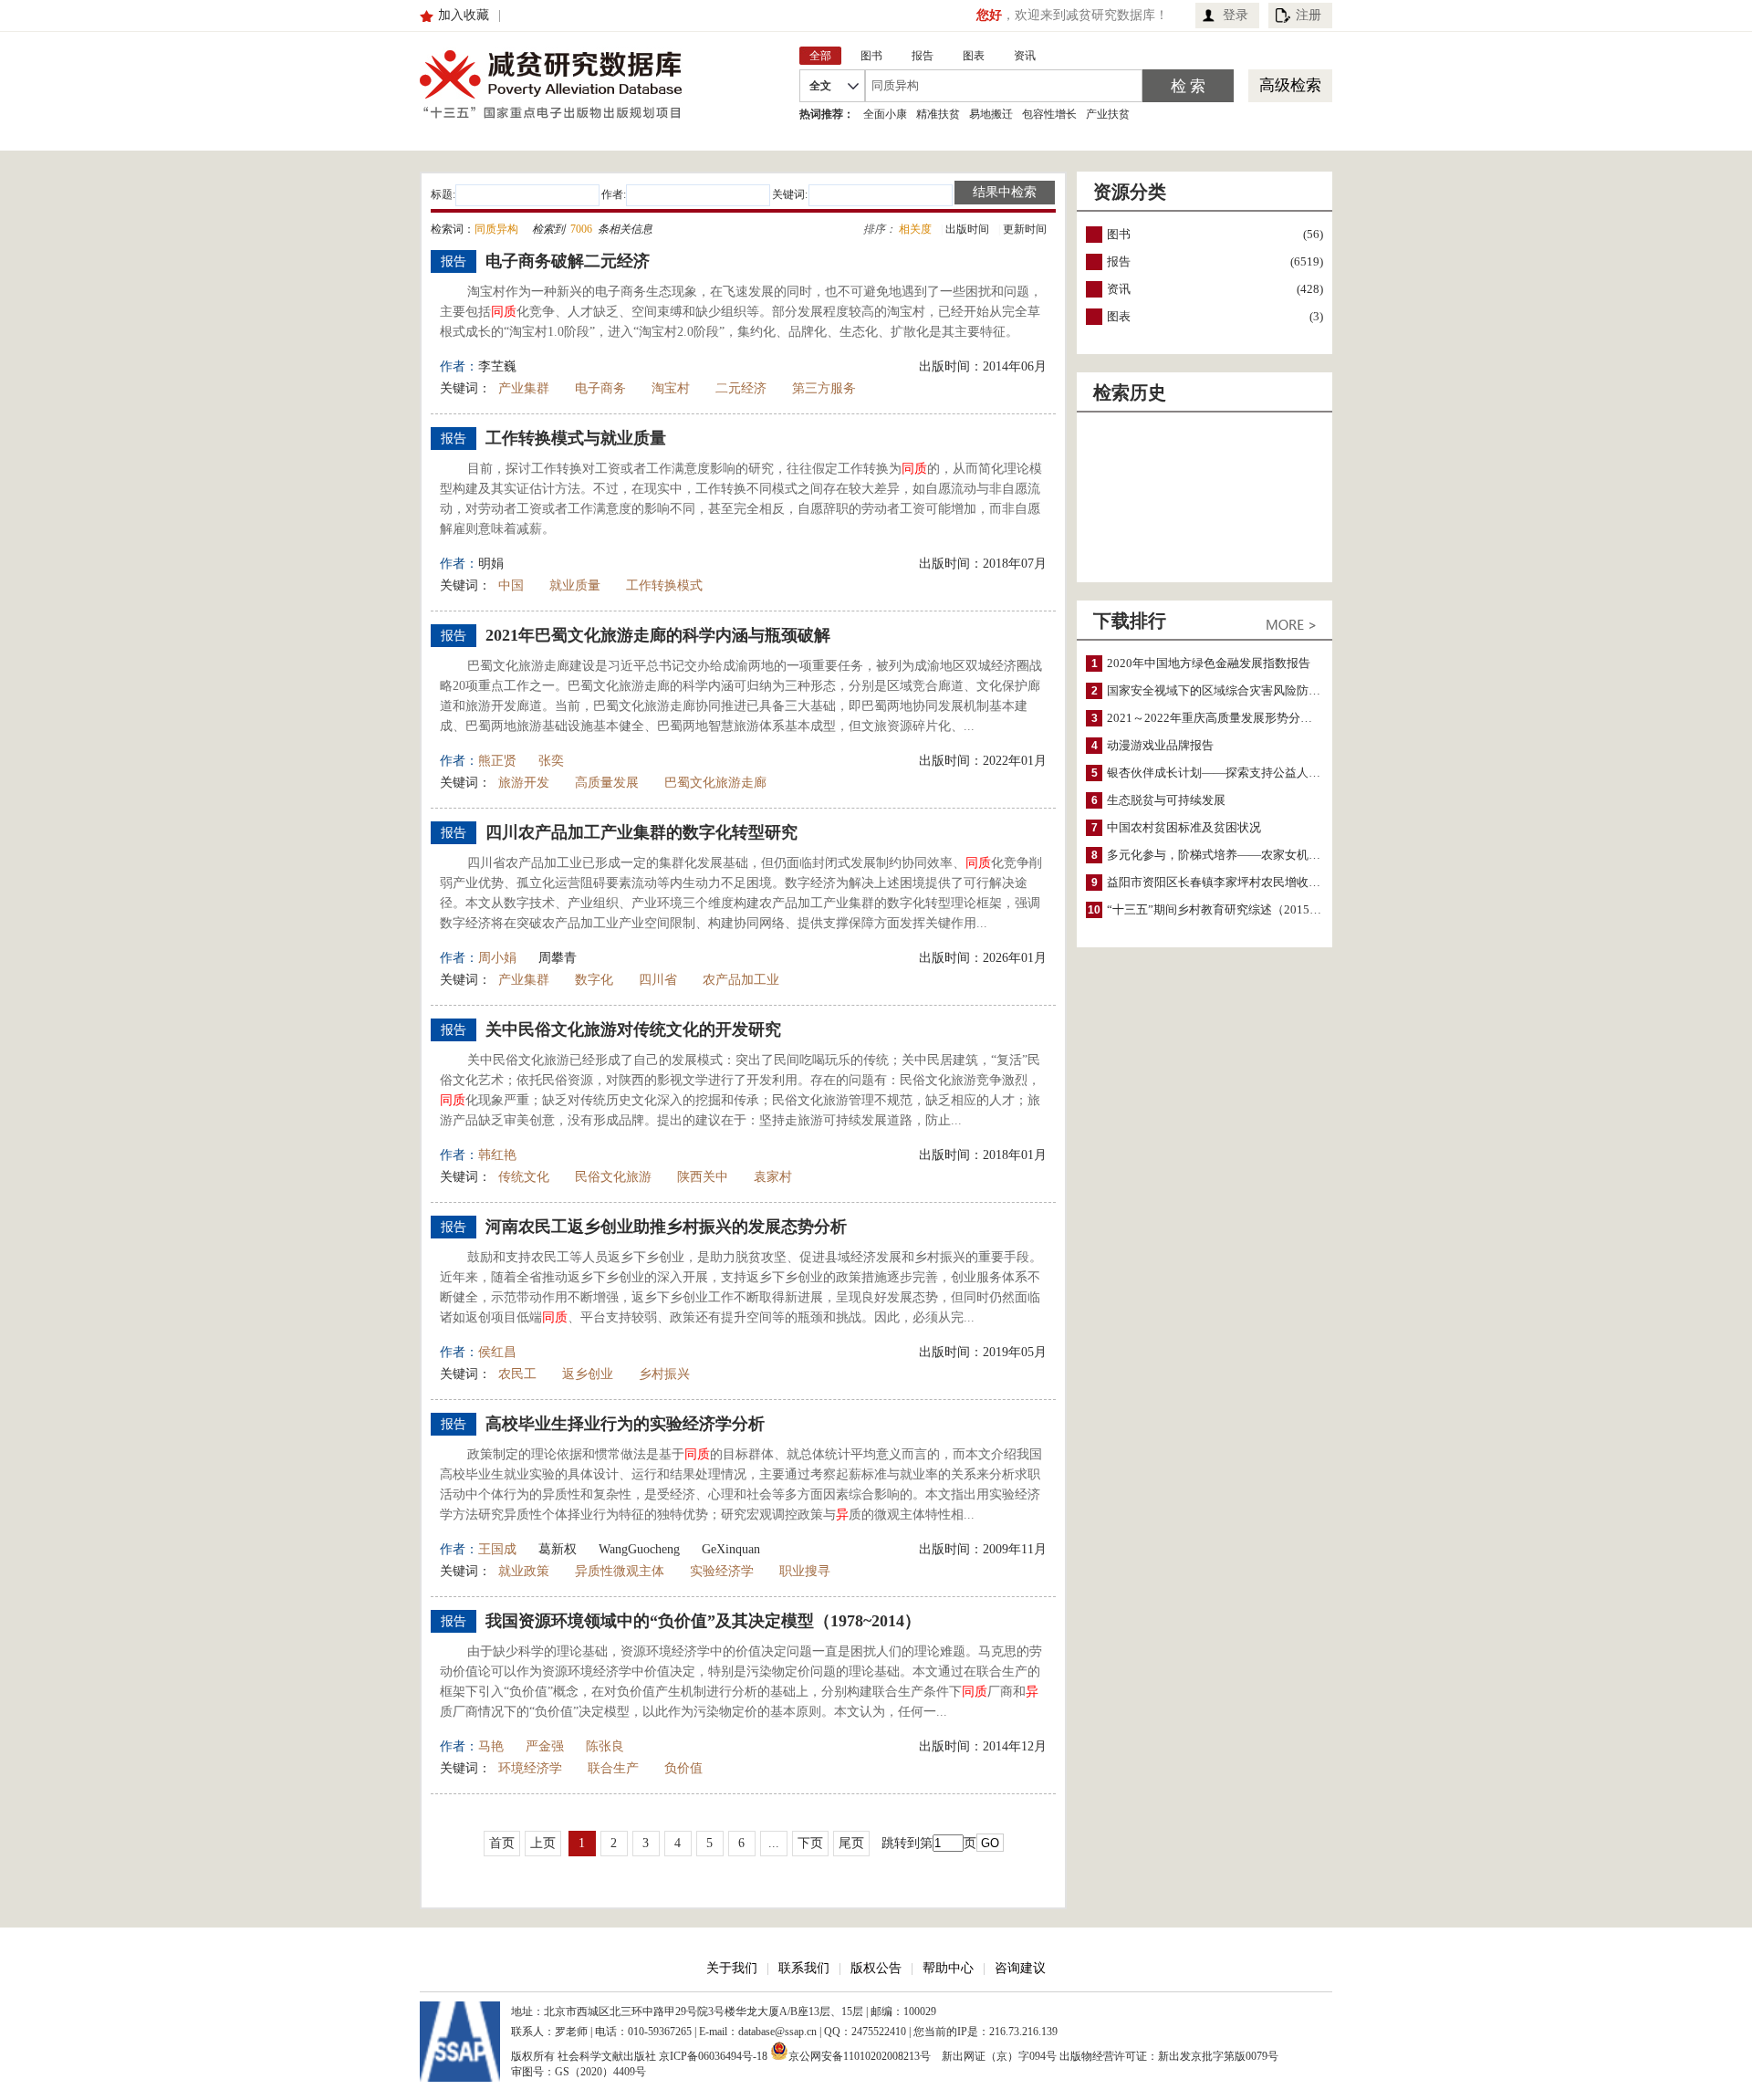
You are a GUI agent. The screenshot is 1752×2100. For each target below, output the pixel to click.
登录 (1236, 15)
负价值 (683, 1768)
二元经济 (741, 388)
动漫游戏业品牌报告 (1160, 745)
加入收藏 (464, 15)
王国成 (497, 1549)
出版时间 (967, 229)
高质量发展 (607, 783)
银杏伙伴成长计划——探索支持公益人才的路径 (1231, 773)
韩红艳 (497, 1155)
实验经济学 (722, 1571)
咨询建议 (1020, 1968)
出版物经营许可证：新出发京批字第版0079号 (1169, 2056)
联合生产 (613, 1768)
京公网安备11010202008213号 (860, 2055)
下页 (810, 1843)
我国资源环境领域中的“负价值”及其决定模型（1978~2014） (703, 1621)
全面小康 (885, 114)
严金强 (545, 1746)
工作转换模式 (664, 585)
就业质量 (575, 585)
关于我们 (732, 1968)
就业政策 (524, 1571)
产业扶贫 (1108, 114)
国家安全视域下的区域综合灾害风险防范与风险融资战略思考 (1267, 690)
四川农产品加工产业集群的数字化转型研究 (641, 832)
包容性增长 (1049, 114)
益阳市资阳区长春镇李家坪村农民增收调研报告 (1231, 882)
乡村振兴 (664, 1374)
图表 (1119, 316)
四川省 (658, 980)
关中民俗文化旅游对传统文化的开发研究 (633, 1029)
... (774, 1843)
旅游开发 (524, 783)
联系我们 (804, 1968)
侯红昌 (497, 1352)
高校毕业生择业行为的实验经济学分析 (625, 1424)
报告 (1119, 261)
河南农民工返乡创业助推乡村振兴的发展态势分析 (666, 1227)
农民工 (517, 1374)
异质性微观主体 (620, 1571)
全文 (820, 86)
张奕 (551, 761)
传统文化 (524, 1177)
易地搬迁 (991, 114)
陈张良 (605, 1746)
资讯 (1119, 289)
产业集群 (524, 388)
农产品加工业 (741, 980)
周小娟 (497, 958)
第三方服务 (824, 388)
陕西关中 (703, 1177)
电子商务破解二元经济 (568, 261)
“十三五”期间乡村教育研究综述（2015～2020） (1233, 909)
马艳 (491, 1746)
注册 (1309, 15)
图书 (1119, 234)
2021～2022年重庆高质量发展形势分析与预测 (1227, 718)
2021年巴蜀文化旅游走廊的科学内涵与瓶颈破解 (658, 635)
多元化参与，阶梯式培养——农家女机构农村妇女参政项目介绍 (1273, 855)
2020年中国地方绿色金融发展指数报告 (1209, 663)
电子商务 (600, 388)
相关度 (915, 229)
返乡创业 (588, 1374)
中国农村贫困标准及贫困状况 (1184, 827)
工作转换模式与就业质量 (576, 438)
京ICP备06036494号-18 (713, 2056)
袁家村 (773, 1177)
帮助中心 (948, 1968)
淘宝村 (671, 388)
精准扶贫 (938, 114)
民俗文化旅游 (613, 1177)
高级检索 (1290, 85)
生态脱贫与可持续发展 (1166, 800)
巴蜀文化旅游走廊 (715, 783)
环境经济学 (530, 1768)
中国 (511, 585)
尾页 (851, 1843)
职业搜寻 (805, 1571)
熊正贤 (497, 761)
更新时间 (1025, 229)
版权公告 (876, 1968)
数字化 (594, 980)
